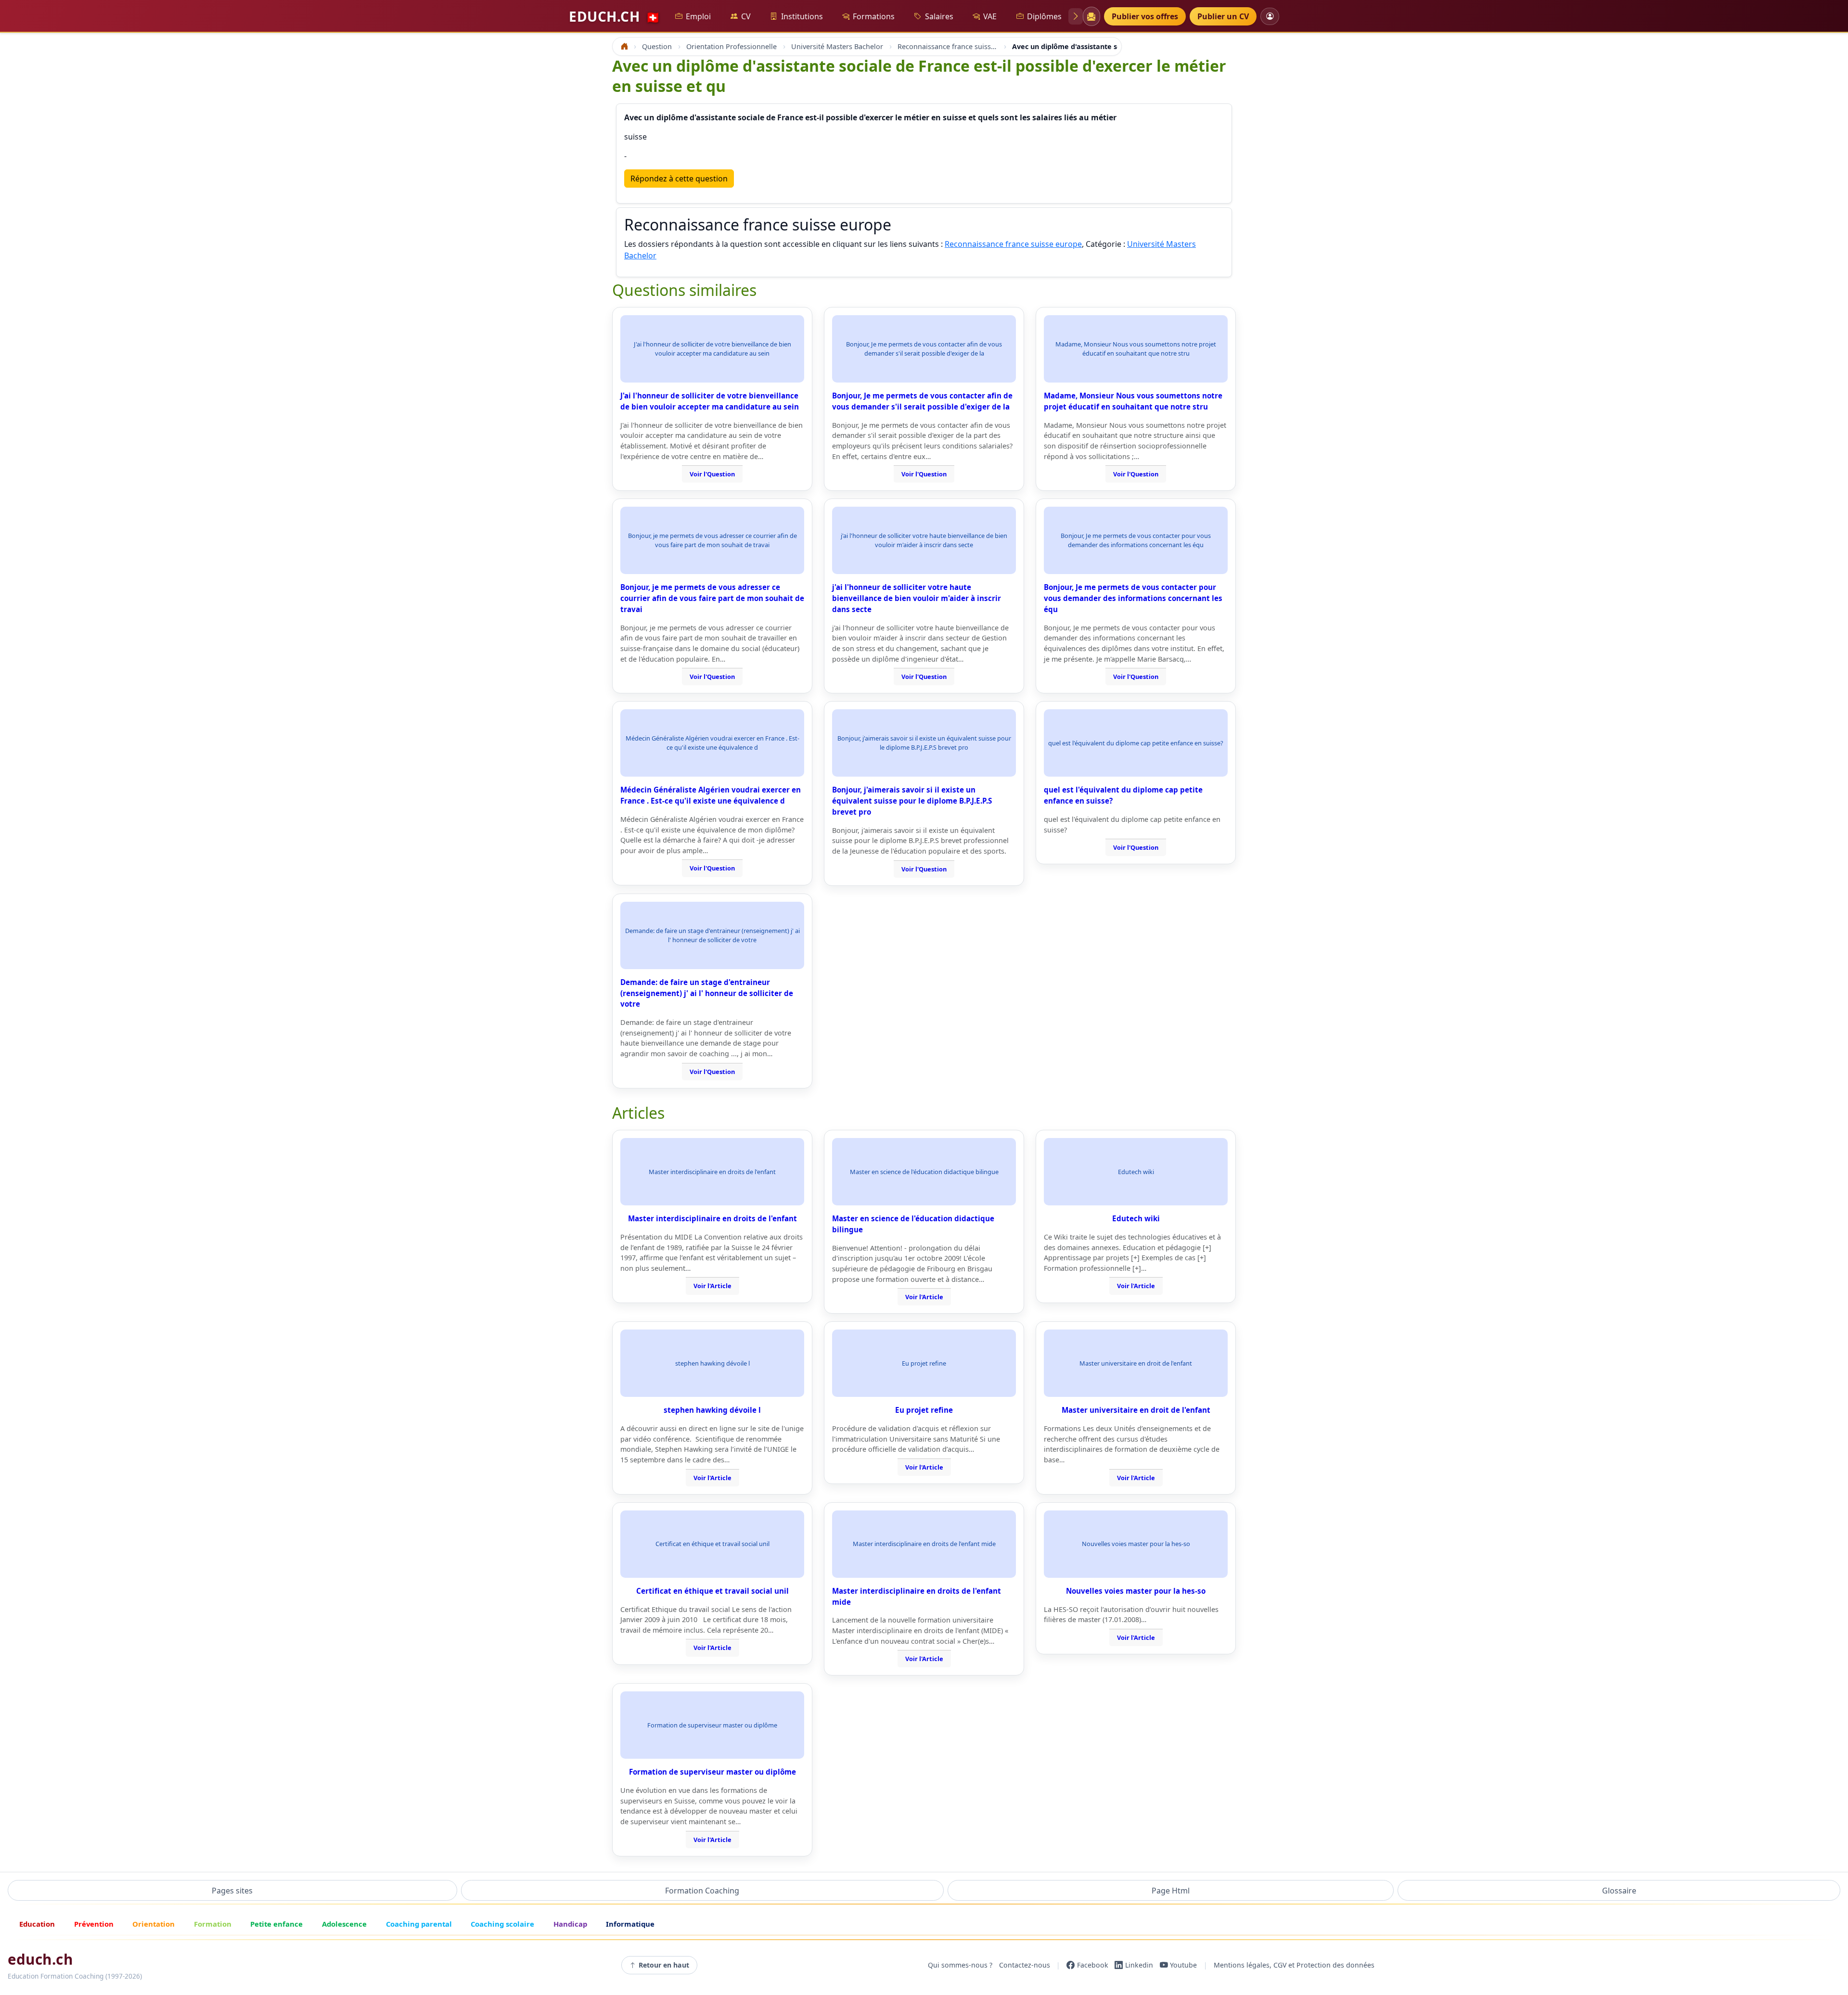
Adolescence (344, 1924)
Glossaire (1619, 1891)
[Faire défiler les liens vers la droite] (1076, 16)
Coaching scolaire (502, 1924)
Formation (213, 1924)
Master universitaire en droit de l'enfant (1136, 1410)
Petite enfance (276, 1924)
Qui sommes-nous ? (960, 1965)
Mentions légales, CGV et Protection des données (1294, 1965)
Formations (874, 16)
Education (37, 1924)
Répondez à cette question (679, 179)
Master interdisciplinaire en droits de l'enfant (712, 1218)
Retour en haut (664, 1965)
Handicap (570, 1924)
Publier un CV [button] (1223, 16)
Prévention (94, 1924)
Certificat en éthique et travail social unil (712, 1591)
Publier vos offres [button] (1145, 16)
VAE (990, 16)
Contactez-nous (1025, 1965)
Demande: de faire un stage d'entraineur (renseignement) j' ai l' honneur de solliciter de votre (707, 993)
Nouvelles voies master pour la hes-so (1136, 1591)
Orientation (154, 1924)
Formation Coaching (702, 1891)
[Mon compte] (1270, 16)
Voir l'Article (712, 1286)
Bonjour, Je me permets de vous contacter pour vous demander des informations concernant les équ (1133, 598)
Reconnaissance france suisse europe (1013, 244)
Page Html (1171, 1891)
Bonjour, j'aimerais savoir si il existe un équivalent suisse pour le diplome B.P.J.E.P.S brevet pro (912, 801)
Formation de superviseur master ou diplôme (712, 1772)
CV (746, 16)
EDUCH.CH (615, 16)
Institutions (802, 16)
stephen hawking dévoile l (712, 1410)
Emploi (698, 16)
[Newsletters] (1091, 16)
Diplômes (1044, 16)
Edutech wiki (1136, 1218)
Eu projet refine (924, 1410)
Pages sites (232, 1891)
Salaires (939, 16)
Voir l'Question (712, 474)
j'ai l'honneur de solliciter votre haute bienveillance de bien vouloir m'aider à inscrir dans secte (917, 598)
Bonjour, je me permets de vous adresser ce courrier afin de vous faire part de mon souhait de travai (712, 598)
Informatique (630, 1924)
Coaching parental (419, 1924)
